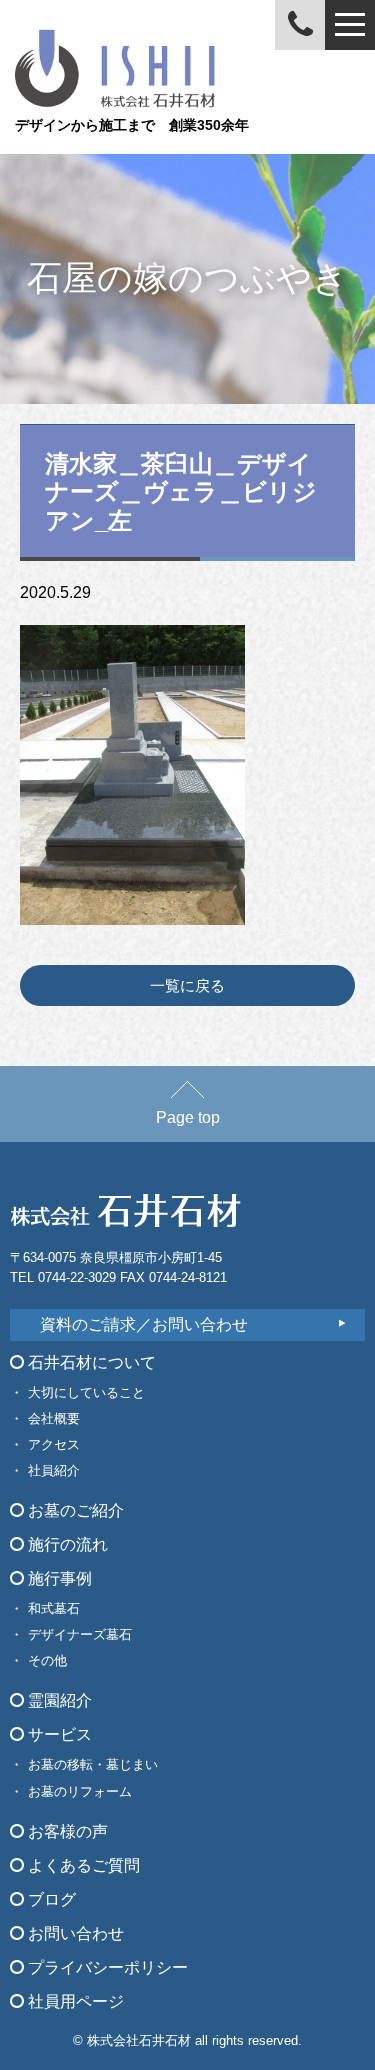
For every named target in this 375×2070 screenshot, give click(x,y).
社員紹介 (54, 1470)
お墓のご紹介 (74, 1510)
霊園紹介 (58, 1700)
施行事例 (58, 1578)
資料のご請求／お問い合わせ (144, 1324)
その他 (47, 1660)
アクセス (54, 1444)
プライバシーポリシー (106, 1967)
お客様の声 (66, 1831)
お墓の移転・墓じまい (93, 1764)
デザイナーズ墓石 (80, 1634)
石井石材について (90, 1362)
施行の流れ (66, 1544)
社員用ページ (74, 2001)
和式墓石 (54, 1608)
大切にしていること (86, 1392)
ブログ (50, 1899)
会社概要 (54, 1418)
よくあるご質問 (82, 1865)
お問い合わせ (74, 1933)
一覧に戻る (187, 985)
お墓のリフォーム (80, 1791)
